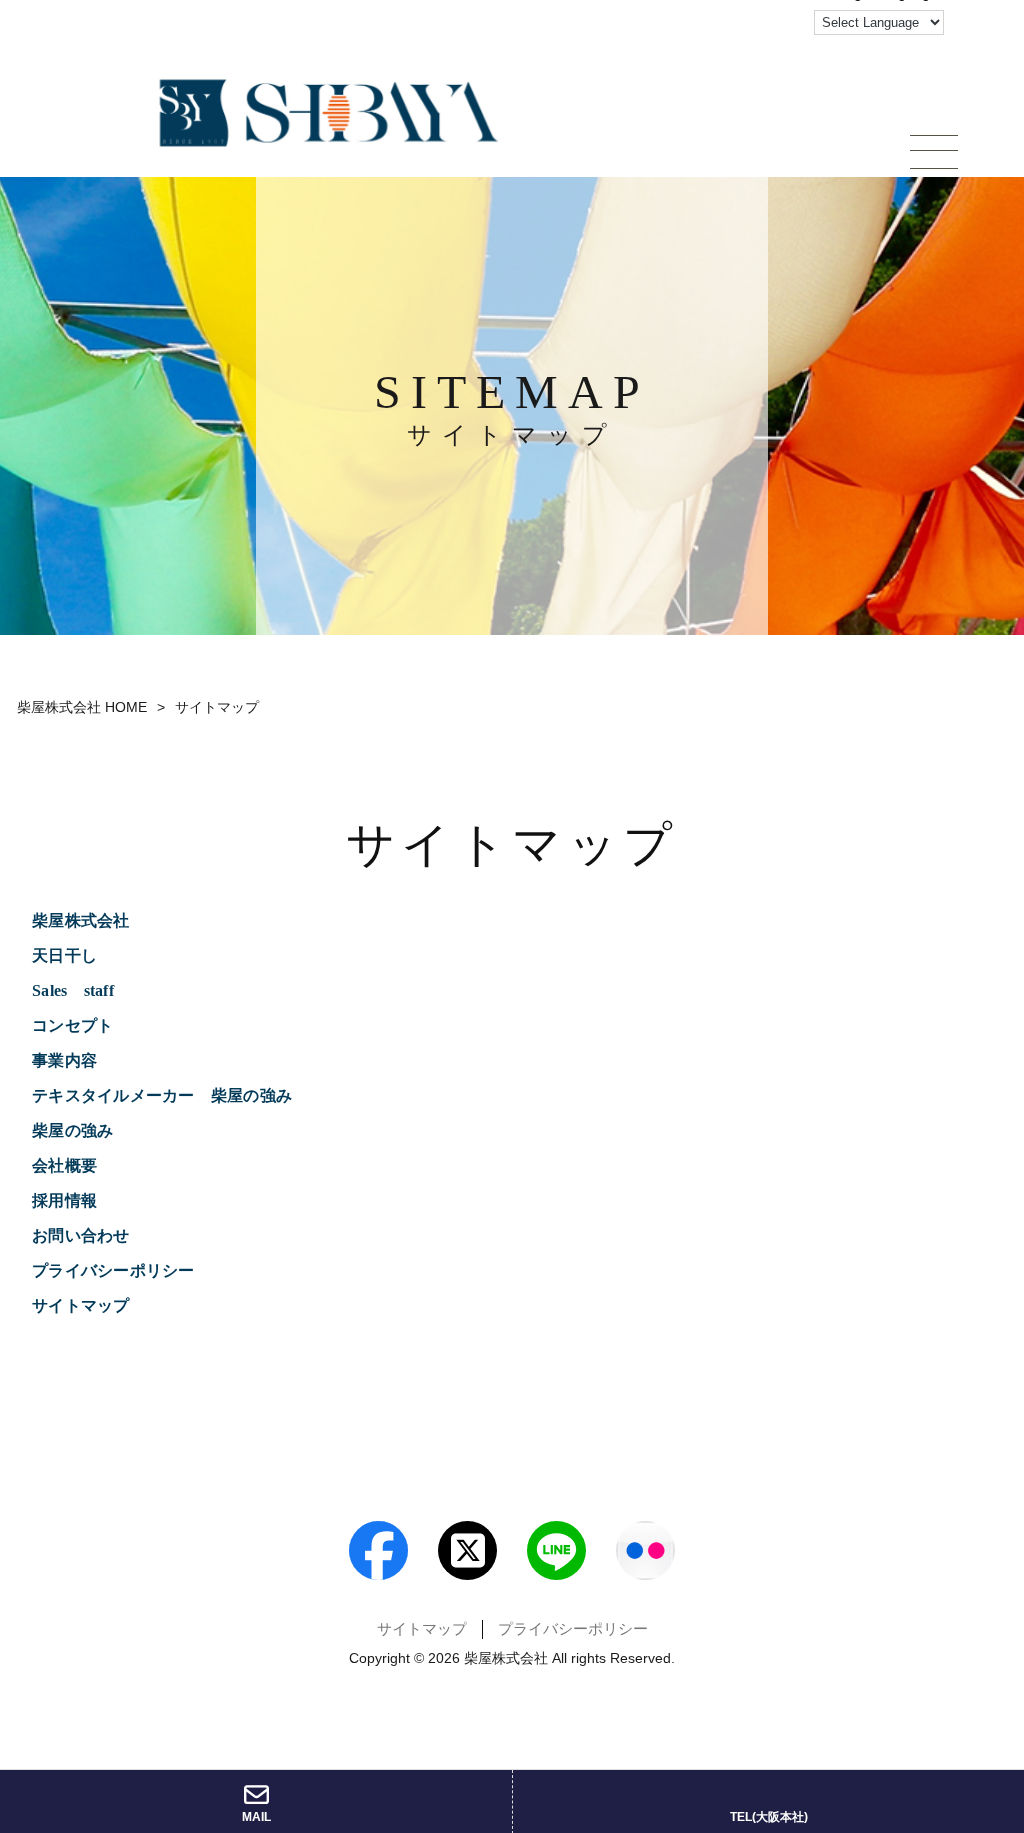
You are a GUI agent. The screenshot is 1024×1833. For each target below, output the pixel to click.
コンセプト (72, 1025)
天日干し (64, 955)
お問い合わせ (81, 1235)
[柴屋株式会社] (329, 113)
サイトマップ (81, 1305)
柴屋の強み (72, 1130)
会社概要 (64, 1165)
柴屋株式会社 (81, 920)
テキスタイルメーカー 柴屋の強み (170, 1095)
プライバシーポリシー (113, 1270)
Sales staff (73, 990)
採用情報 (64, 1200)
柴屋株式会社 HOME (82, 707)
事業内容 (64, 1060)
